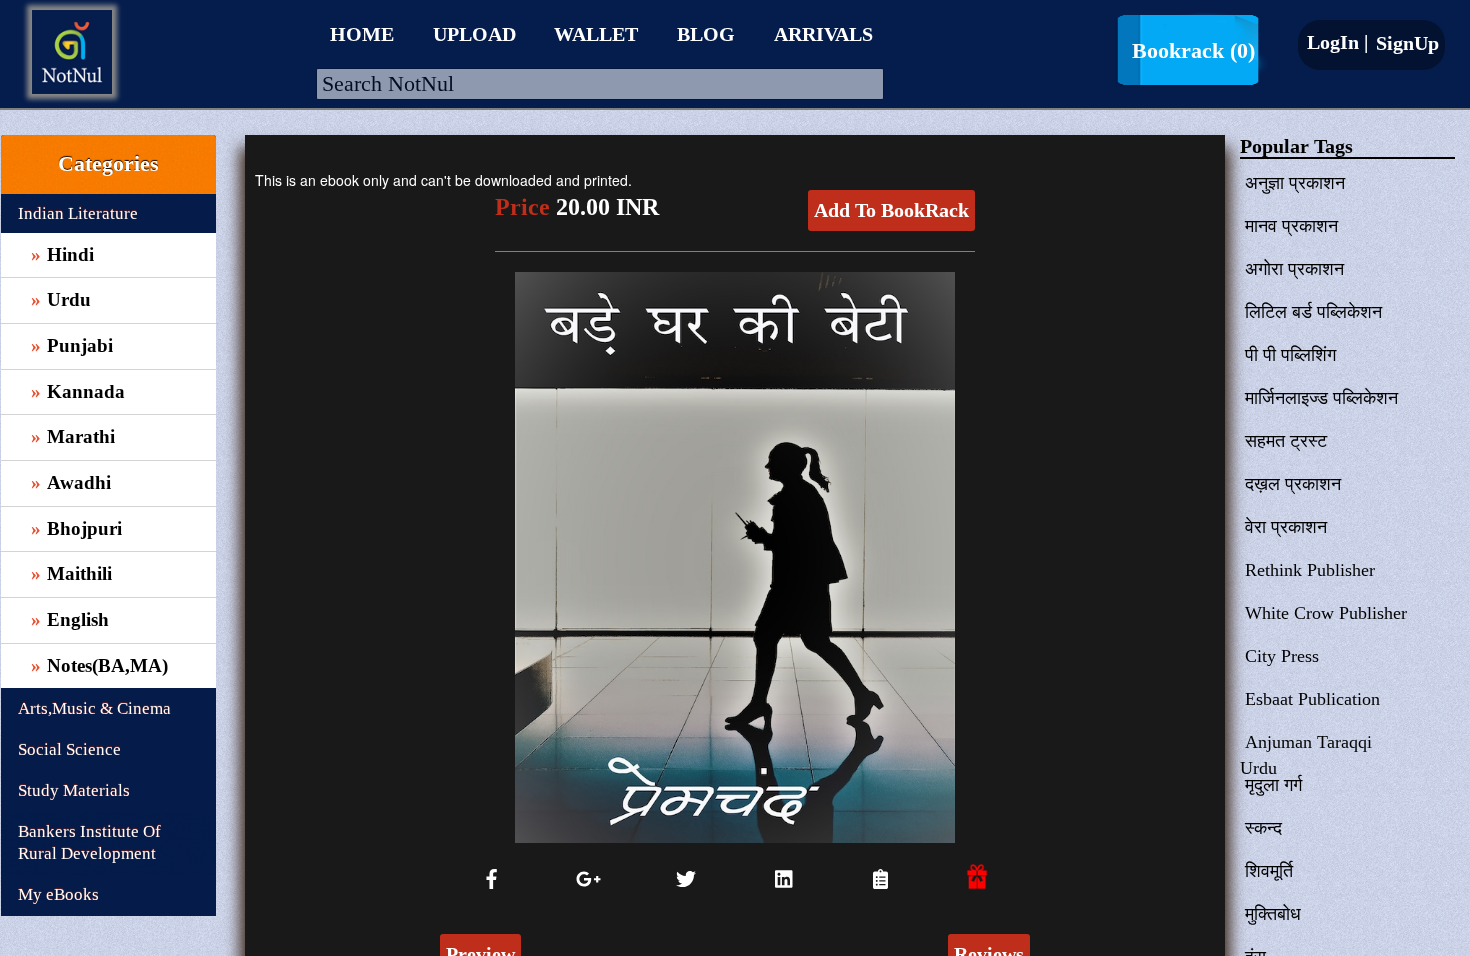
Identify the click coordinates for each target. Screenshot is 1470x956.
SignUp (1405, 43)
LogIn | (1337, 42)
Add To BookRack (891, 210)
